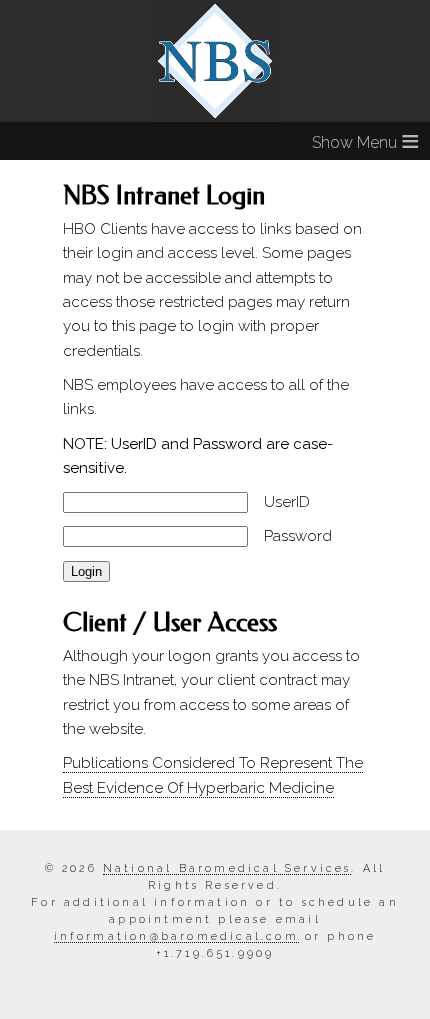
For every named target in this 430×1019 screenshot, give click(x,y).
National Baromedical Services (227, 868)
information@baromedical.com (176, 936)
